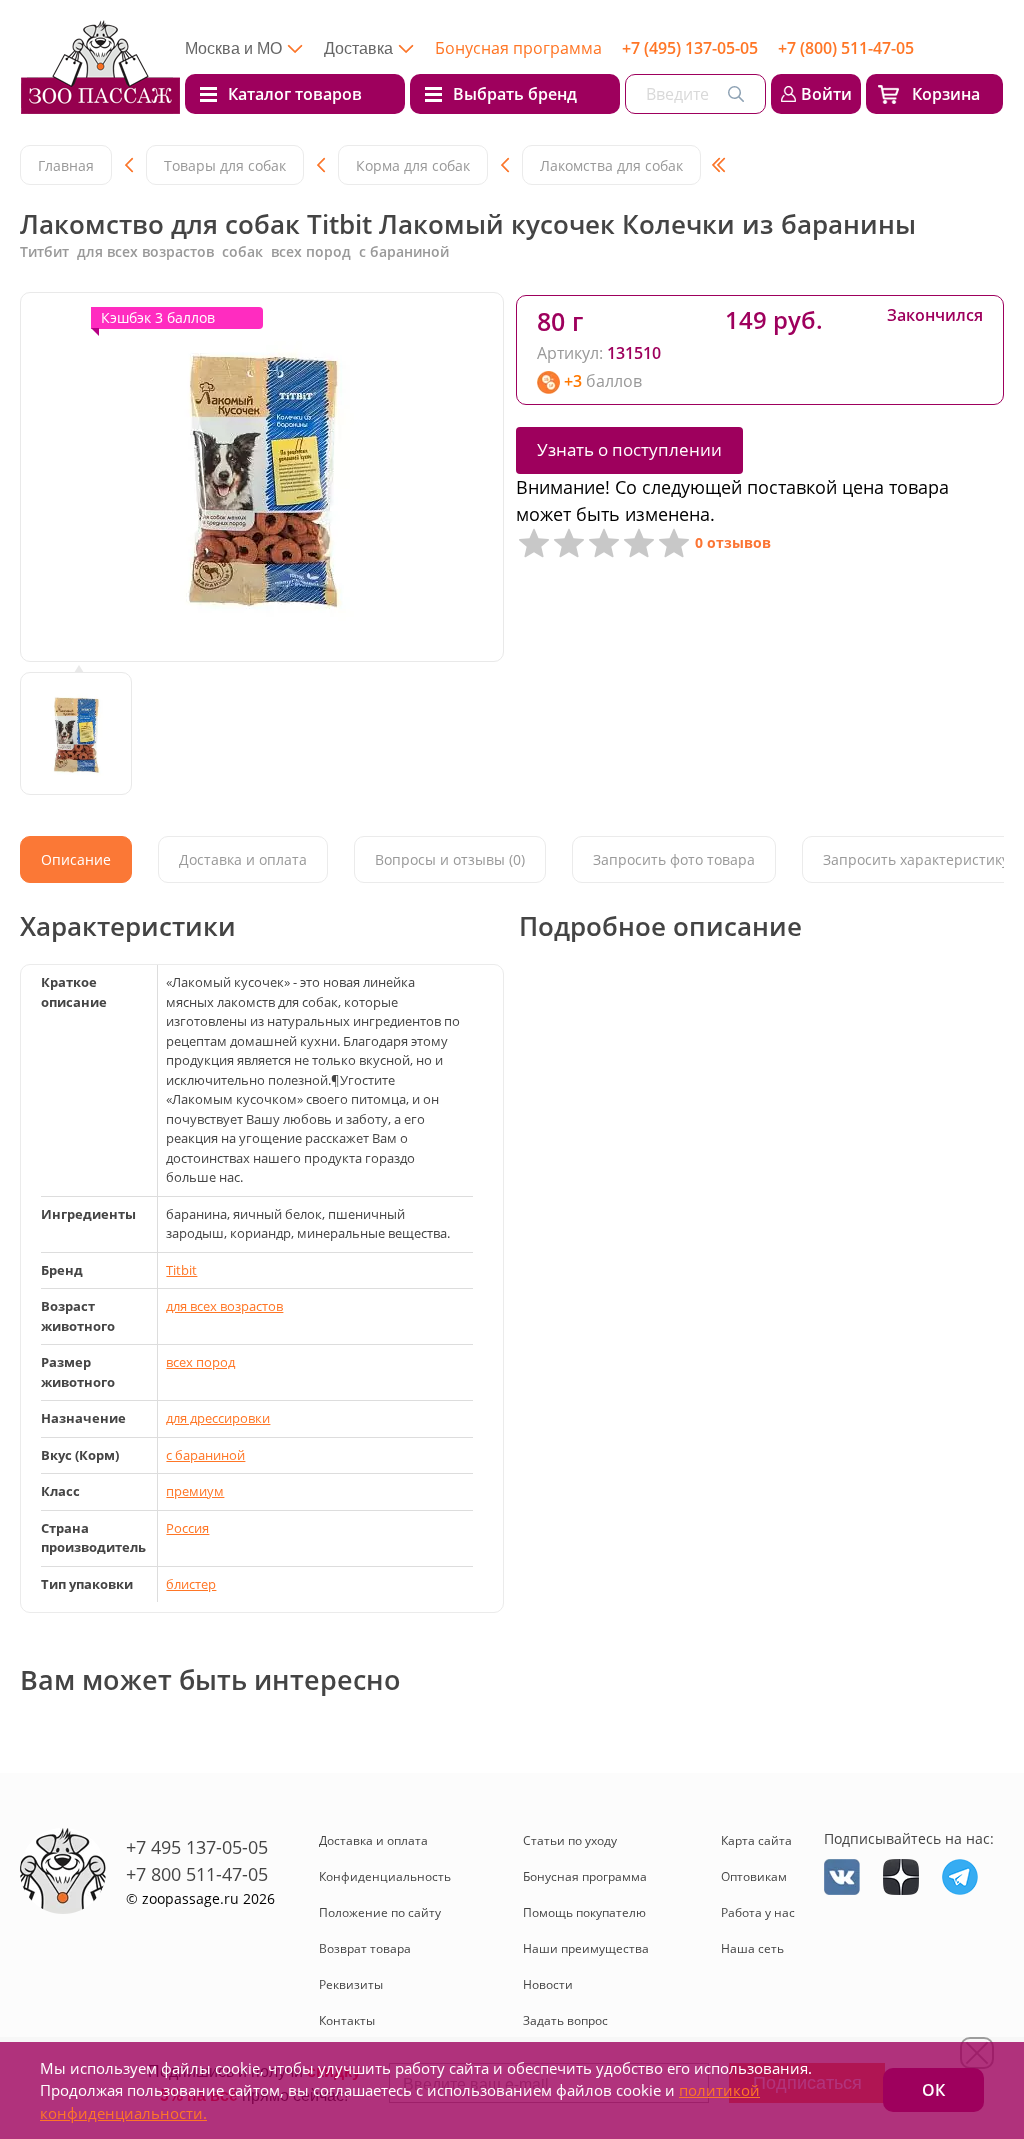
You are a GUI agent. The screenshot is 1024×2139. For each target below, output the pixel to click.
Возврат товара (365, 1948)
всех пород (200, 1362)
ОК (933, 2090)
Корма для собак (413, 165)
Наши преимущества (586, 1948)
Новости (548, 1984)
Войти (826, 94)
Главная (66, 165)
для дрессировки (218, 1418)
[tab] (76, 859)
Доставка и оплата (373, 1840)
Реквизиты (351, 1984)
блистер (191, 1584)
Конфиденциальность (385, 1876)
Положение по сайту (380, 1912)
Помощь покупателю (584, 1912)
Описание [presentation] (76, 859)
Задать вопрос (565, 2020)
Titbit (181, 1270)
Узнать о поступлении (629, 449)
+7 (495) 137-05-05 (690, 48)
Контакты (347, 2020)
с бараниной (205, 1455)
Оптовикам (754, 1876)
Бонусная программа (518, 48)
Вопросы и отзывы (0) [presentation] (450, 859)
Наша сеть (752, 1948)
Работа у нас (758, 1912)
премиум (195, 1491)
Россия (187, 1528)
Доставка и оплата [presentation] (243, 859)
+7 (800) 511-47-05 (846, 48)
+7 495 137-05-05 (197, 1847)
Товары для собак (225, 165)
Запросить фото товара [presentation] (674, 859)
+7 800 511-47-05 (197, 1874)
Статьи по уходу (570, 1840)
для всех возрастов (224, 1306)
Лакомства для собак (611, 165)
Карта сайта (756, 1840)
